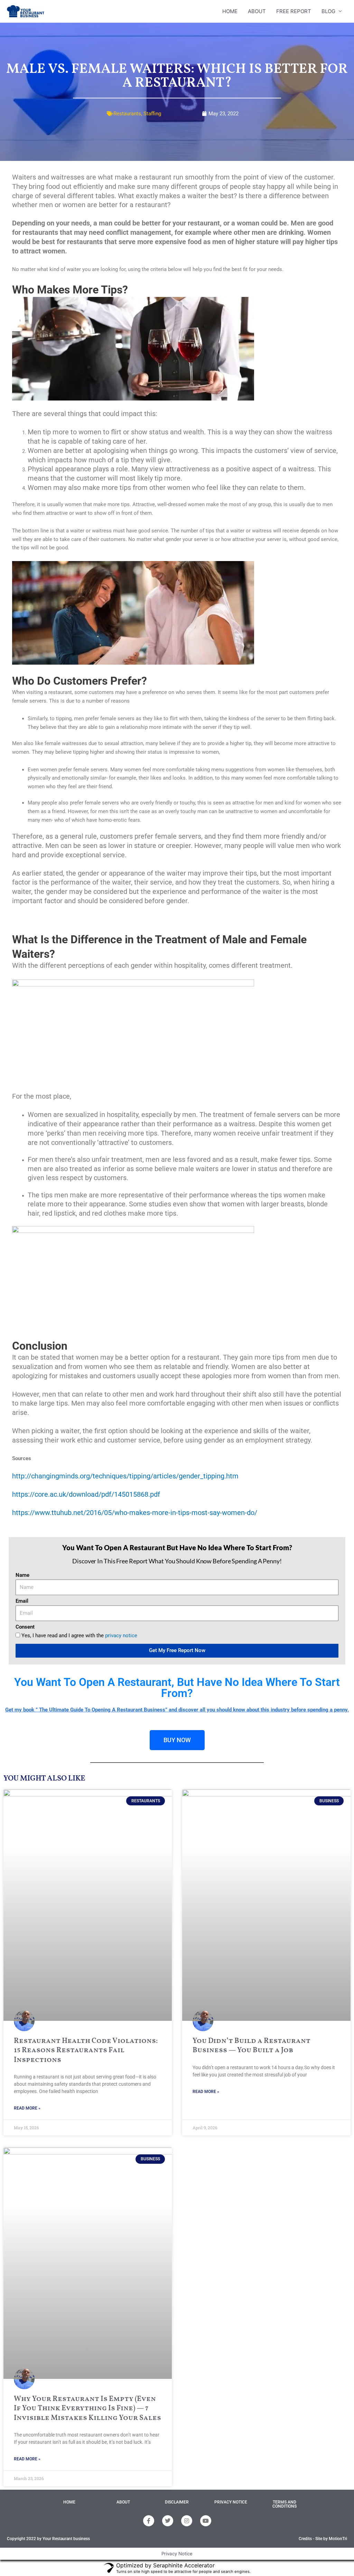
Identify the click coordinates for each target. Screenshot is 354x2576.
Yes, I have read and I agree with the (79, 1636)
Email (22, 1601)
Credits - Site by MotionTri (323, 2539)
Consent (25, 1627)
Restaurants (127, 114)
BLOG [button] (328, 11)
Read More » (27, 2108)
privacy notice (121, 1636)
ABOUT (257, 11)
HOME (230, 11)
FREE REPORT (294, 11)
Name (22, 1575)
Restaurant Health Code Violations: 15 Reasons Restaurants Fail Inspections (86, 2051)
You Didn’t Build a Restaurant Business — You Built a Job (251, 2046)
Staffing (152, 114)
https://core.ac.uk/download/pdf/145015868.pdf (86, 1494)
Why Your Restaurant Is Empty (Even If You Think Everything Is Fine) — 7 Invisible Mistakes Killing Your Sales (87, 2409)
